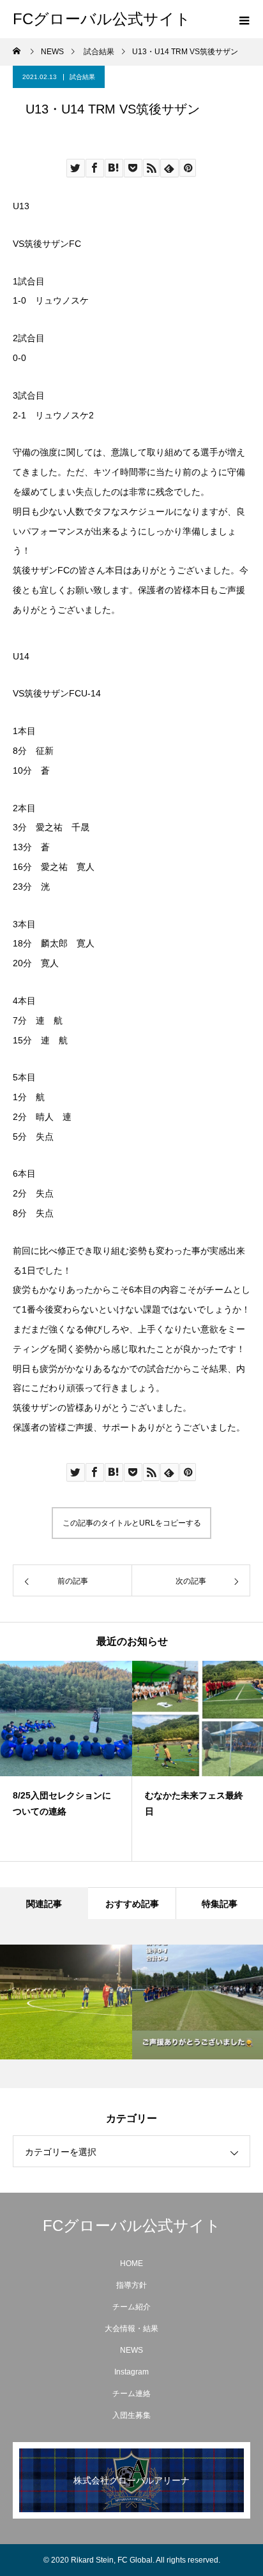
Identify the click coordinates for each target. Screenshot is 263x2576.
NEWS (131, 2350)
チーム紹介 (131, 2307)
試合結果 (82, 77)
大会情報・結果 (131, 2329)
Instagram (131, 2372)
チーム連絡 (131, 2394)
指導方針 (131, 2285)
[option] (66, 1761)
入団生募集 (131, 2415)
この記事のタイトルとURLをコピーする (132, 1523)
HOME (131, 2263)
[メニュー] (244, 19)
